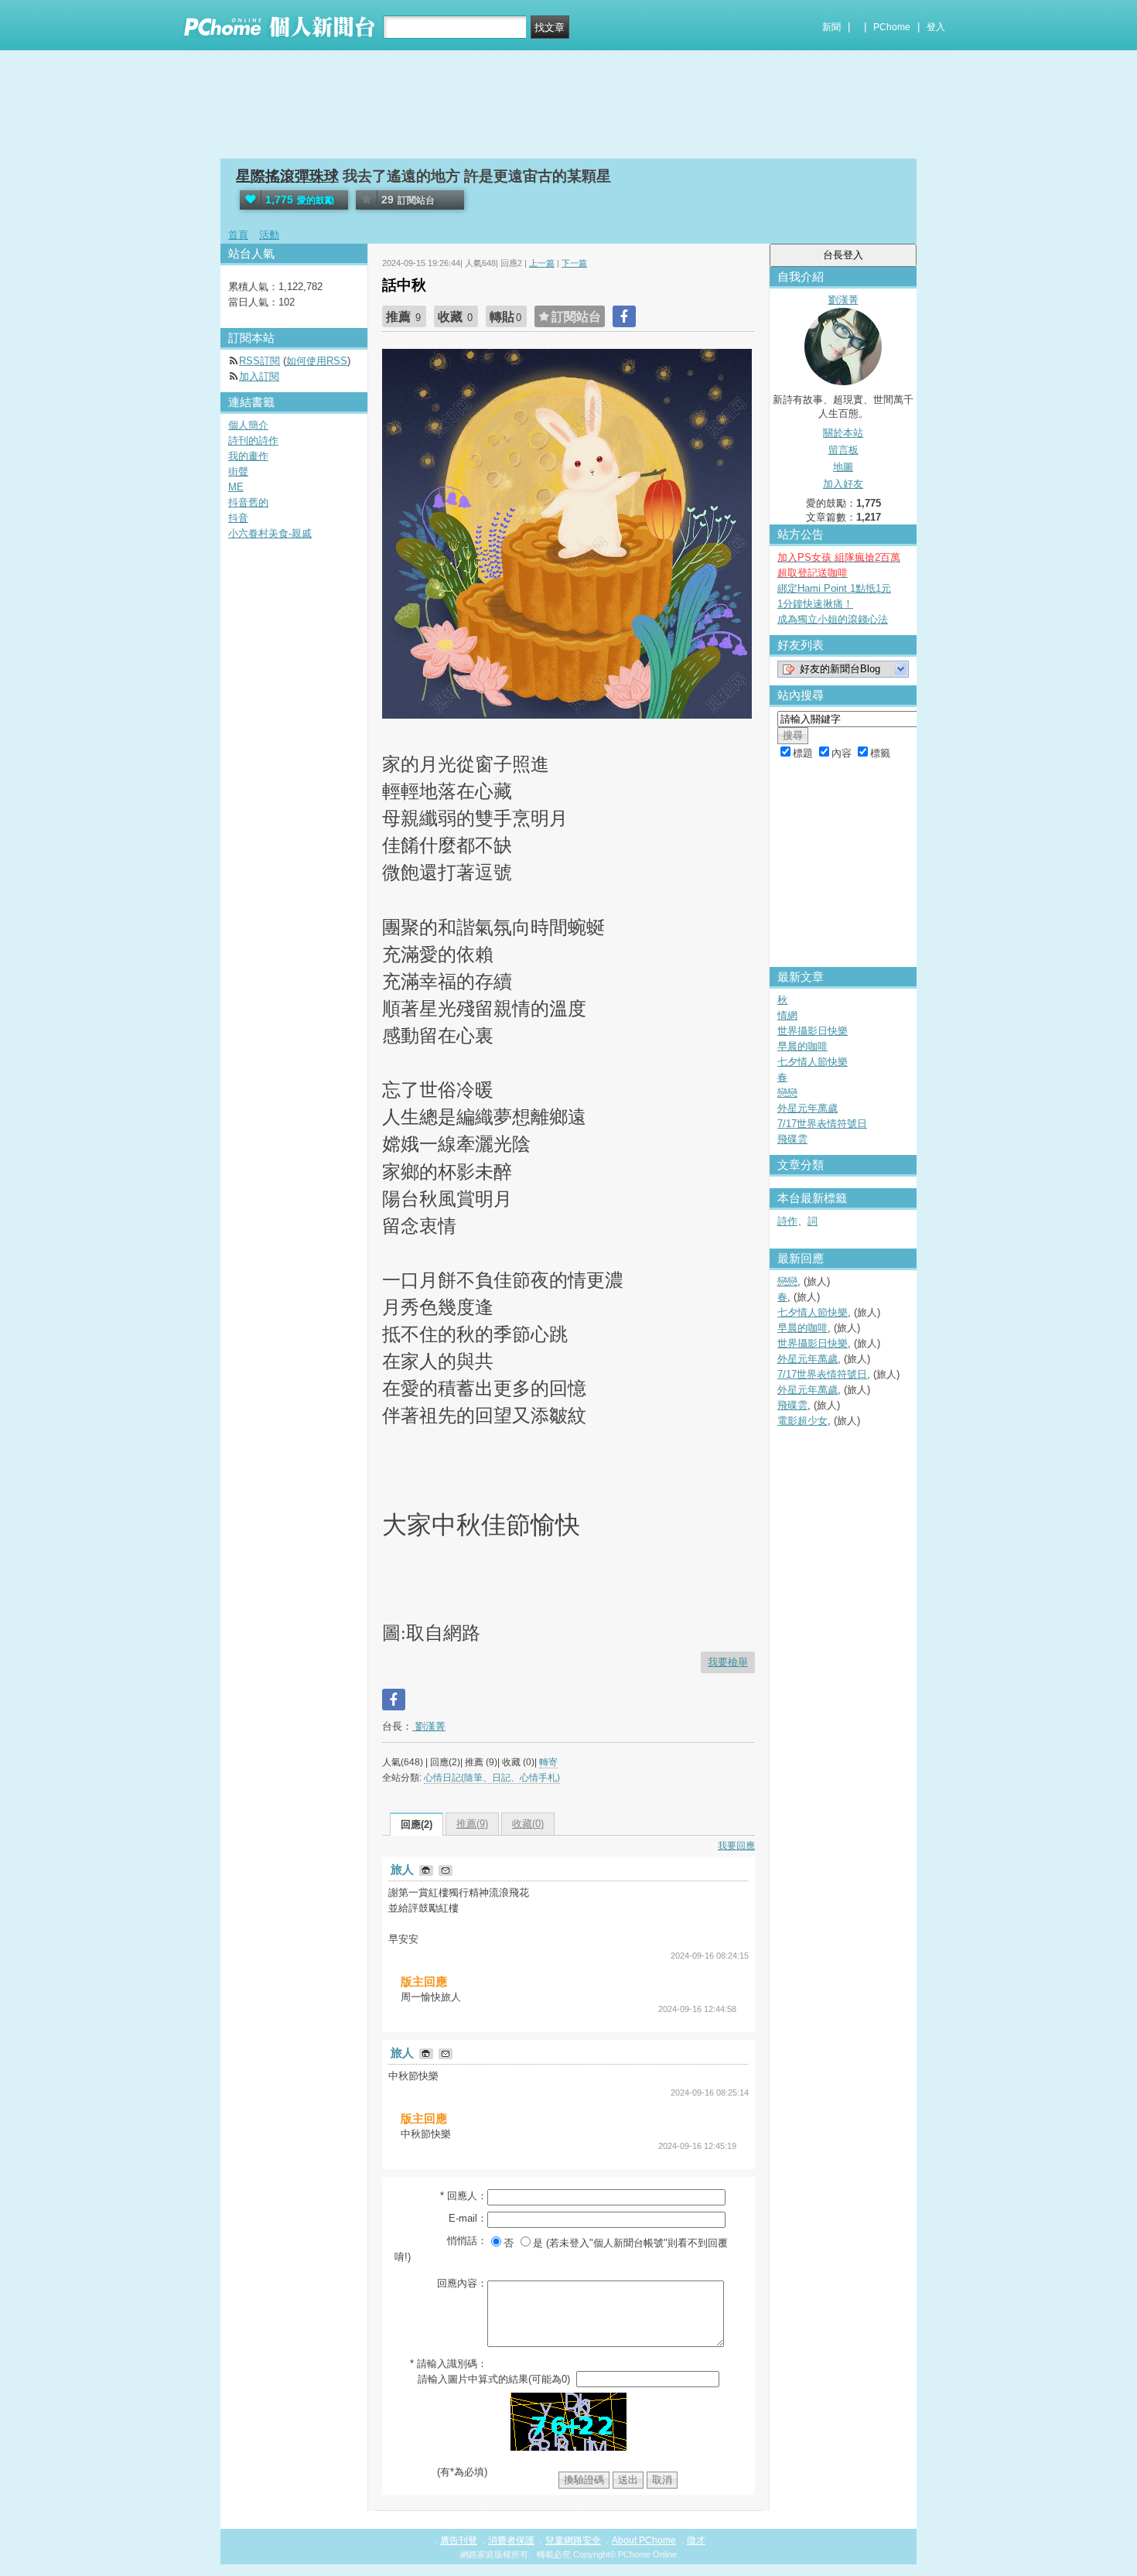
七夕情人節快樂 (813, 1062)
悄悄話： (467, 2241)
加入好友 (843, 484)
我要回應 (736, 1846)
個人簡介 (248, 425)
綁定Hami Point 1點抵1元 (834, 588)
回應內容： (462, 2283)
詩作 (787, 1221)
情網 (787, 1015)
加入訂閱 (259, 376)
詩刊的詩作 (253, 441)
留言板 (843, 450)
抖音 (238, 518)
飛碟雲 (792, 1139)
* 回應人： (464, 2196)
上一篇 (542, 263)
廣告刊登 (459, 2540)
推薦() (472, 1824)
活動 (269, 235)
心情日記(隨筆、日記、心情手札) (492, 1778)
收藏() (528, 1824)
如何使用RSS (317, 361)
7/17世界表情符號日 (822, 1124)
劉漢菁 (429, 1726)
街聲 (238, 471)
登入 (936, 27)
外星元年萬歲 (808, 1108)
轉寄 (548, 1762)
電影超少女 (802, 1421)
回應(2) (417, 1824)
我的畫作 (248, 456)
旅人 (404, 1869)
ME (236, 487)
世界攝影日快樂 (813, 1031)
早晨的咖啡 (802, 1046)
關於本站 (843, 433)
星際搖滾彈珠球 (287, 176)
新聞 (831, 27)
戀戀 (787, 1093)
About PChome (644, 2540)
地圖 (843, 467)
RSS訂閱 (259, 361)
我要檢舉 (728, 1662)
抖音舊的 (248, 502)
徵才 (696, 2540)
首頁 (238, 235)
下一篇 (574, 263)
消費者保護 (511, 2540)
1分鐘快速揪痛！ (815, 604)
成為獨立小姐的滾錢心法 (833, 619)
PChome (892, 27)
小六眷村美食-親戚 (270, 533)
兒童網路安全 (573, 2540)
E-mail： (468, 2218)
